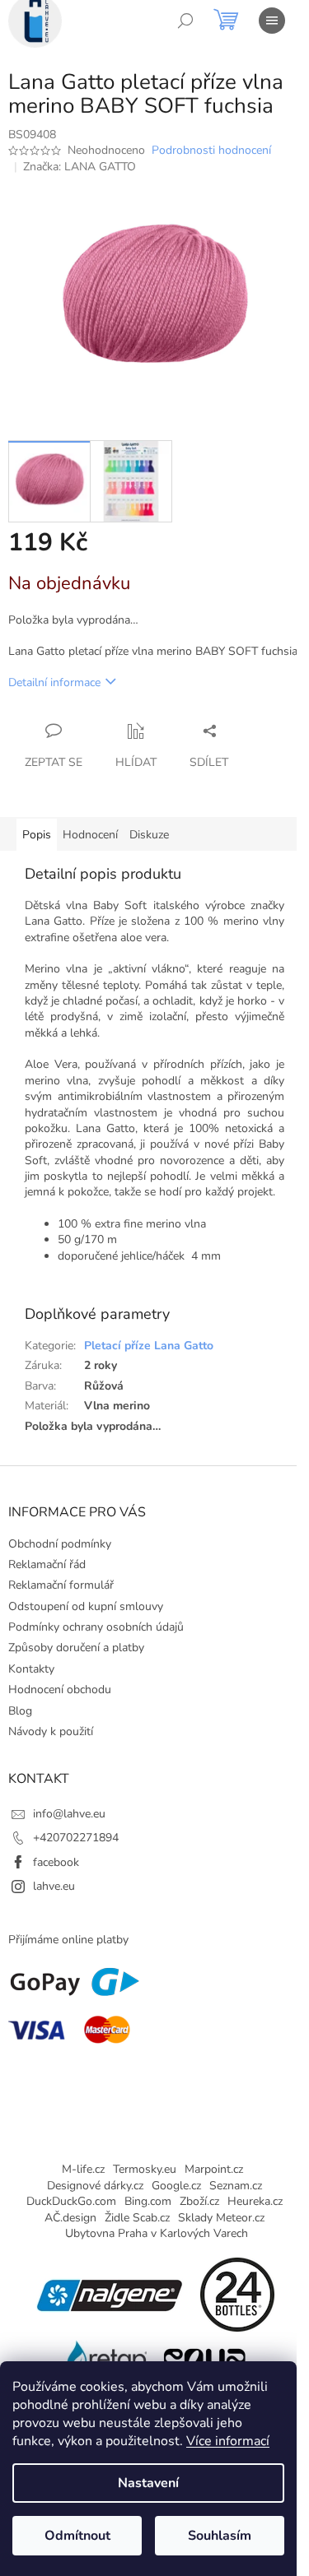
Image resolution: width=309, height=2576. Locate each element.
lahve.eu (54, 1886)
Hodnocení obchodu (60, 1689)
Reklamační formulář (61, 1585)
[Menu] (272, 21)
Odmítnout (77, 2536)
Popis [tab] (37, 835)
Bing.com (148, 2201)
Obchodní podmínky (60, 1544)
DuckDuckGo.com (71, 2201)
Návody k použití (51, 1731)
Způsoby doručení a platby (76, 1648)
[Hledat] (185, 21)
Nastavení (148, 2483)
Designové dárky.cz (95, 2186)
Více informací (228, 2441)
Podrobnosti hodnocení (211, 150)
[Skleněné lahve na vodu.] (105, 2356)
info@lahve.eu (69, 1814)
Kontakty (31, 1669)
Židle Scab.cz (137, 2218)
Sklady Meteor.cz (221, 2218)
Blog (20, 1711)
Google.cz (176, 2186)
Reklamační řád (47, 1564)
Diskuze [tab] (149, 835)
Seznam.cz (236, 2186)
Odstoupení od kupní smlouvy (86, 1606)
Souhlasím (220, 2536)
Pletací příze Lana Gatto (149, 1346)
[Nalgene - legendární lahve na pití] (110, 2294)
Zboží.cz (199, 2201)
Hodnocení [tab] (90, 835)
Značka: (80, 167)
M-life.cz (83, 2169)
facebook (56, 1862)
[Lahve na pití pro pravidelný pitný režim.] (204, 2356)
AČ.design (70, 2218)
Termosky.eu (145, 2169)
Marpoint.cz (214, 2169)
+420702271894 (76, 1838)
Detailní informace (54, 682)
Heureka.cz (255, 2201)
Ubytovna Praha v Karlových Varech (157, 2233)
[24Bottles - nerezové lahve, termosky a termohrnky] (237, 2294)
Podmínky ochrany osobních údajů (96, 1627)
